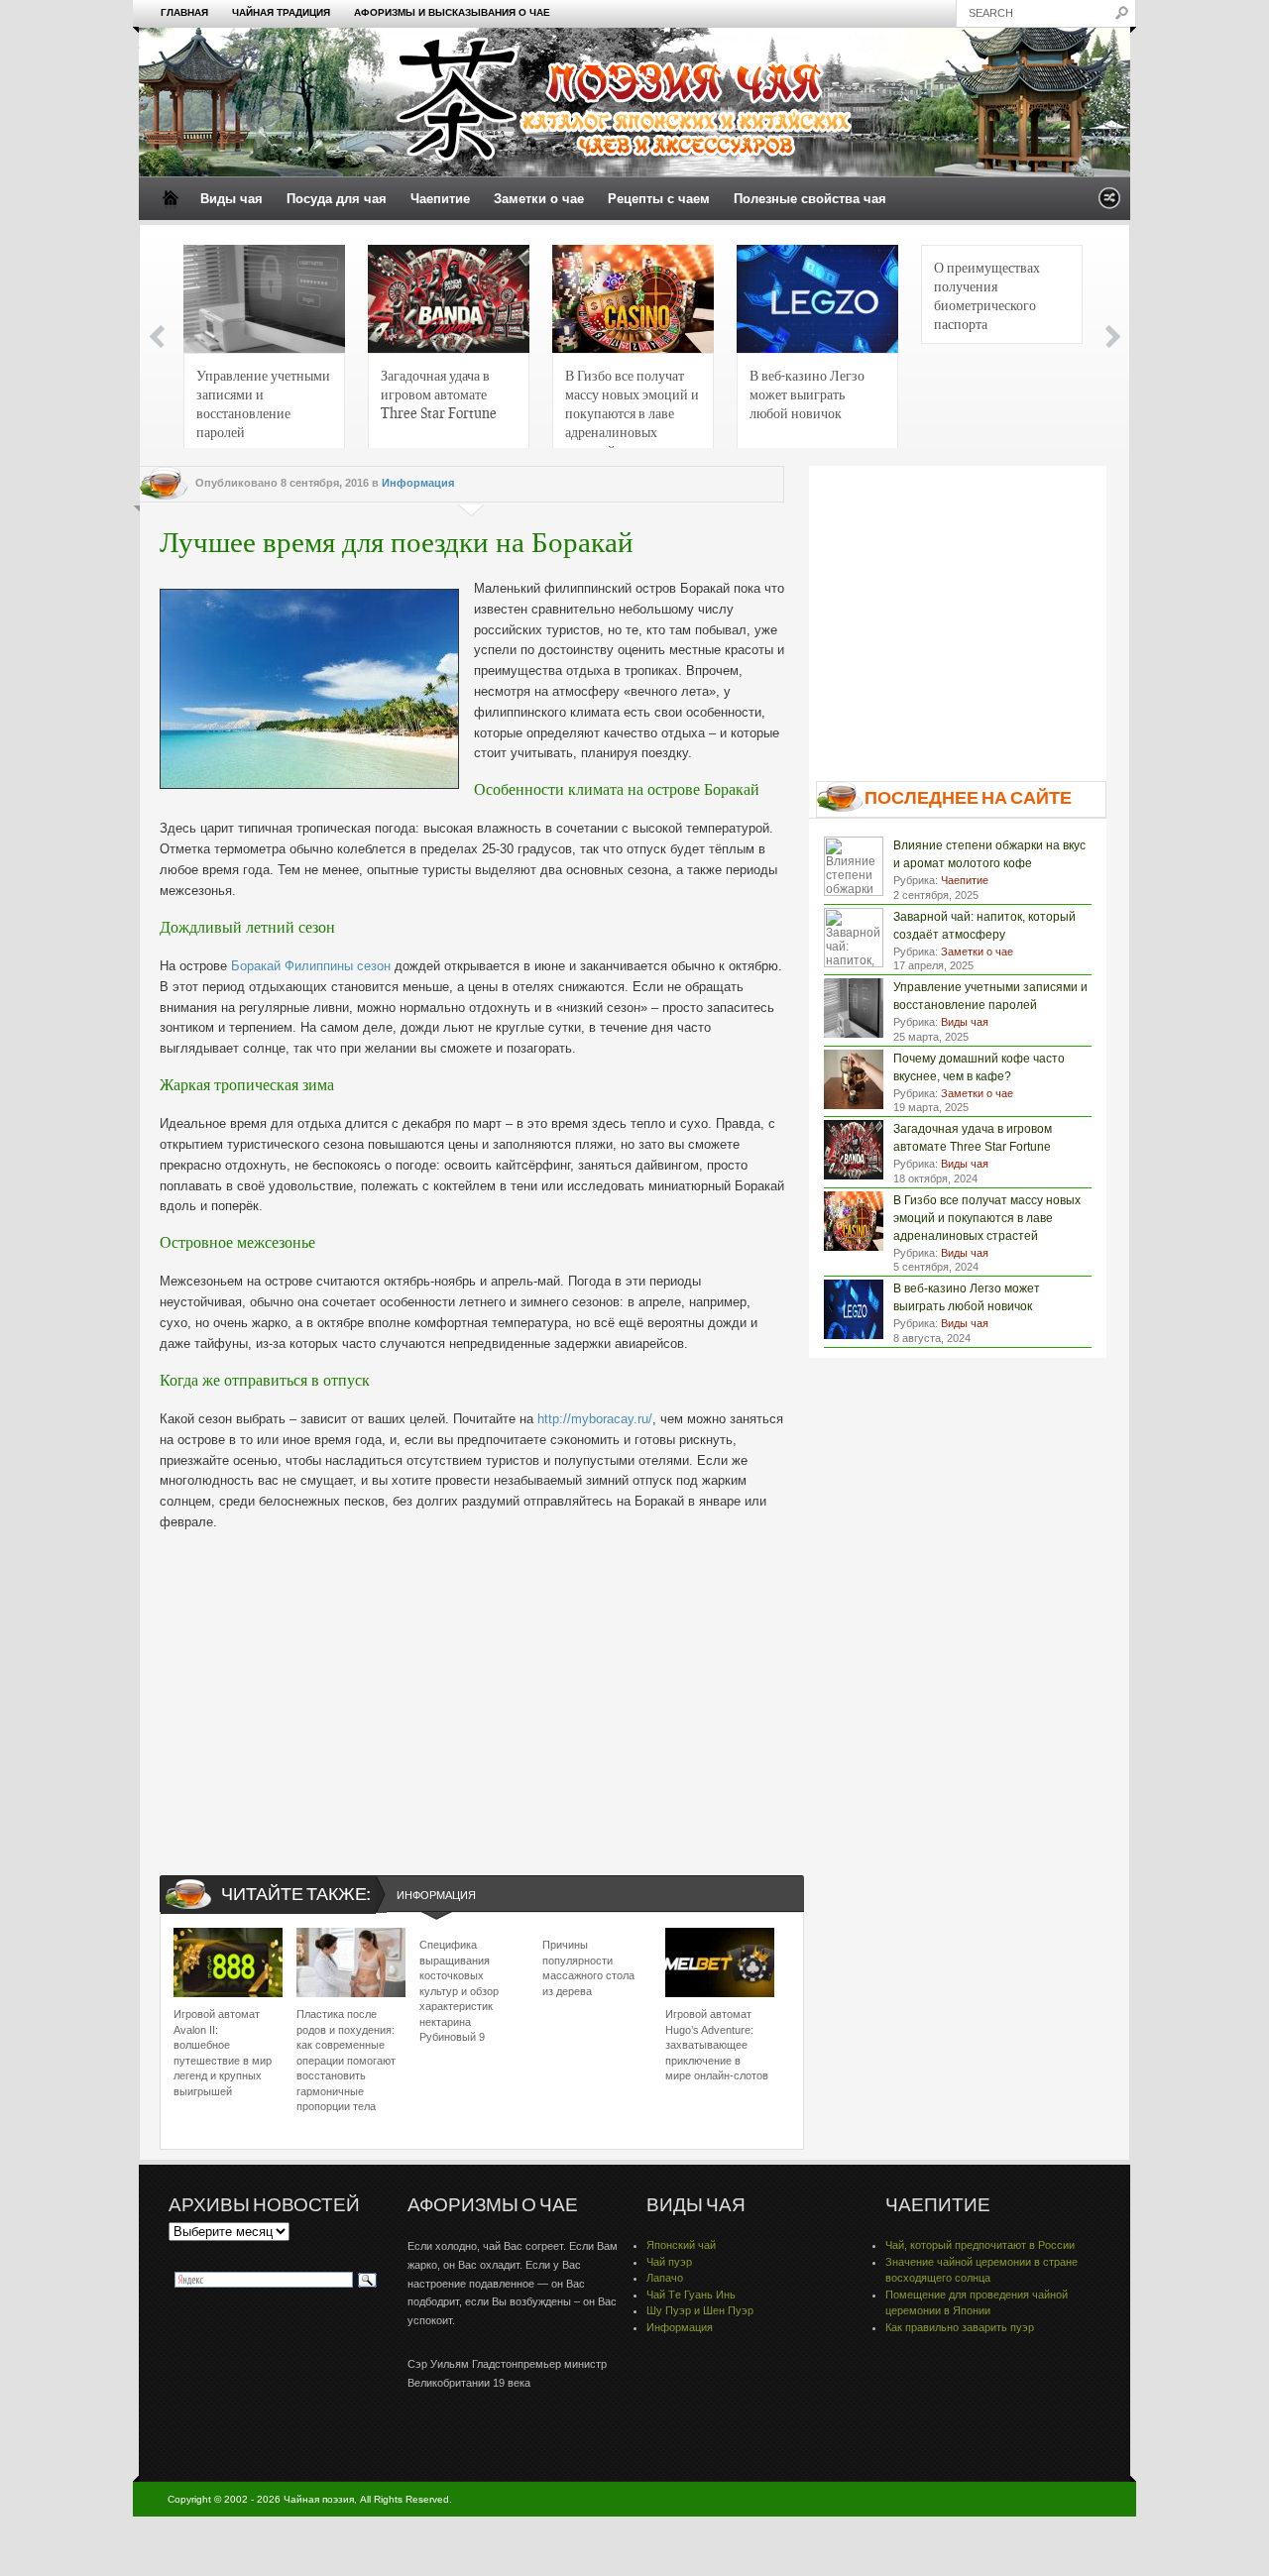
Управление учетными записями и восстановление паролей (263, 403)
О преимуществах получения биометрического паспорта (987, 295)
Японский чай (681, 2245)
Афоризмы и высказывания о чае (452, 12)
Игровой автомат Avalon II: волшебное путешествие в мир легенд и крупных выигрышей (223, 2052)
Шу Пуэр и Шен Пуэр (700, 2310)
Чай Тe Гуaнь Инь (691, 2295)
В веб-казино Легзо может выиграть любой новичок (807, 393)
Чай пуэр (669, 2262)
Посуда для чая (337, 199)
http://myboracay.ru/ (595, 1419)
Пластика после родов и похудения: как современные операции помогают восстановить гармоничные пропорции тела (346, 2060)
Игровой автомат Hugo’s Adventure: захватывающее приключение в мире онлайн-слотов (717, 2045)
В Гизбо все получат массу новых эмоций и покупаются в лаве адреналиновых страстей (632, 409)
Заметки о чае (539, 199)
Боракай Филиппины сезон (311, 966)
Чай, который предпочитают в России (980, 2245)
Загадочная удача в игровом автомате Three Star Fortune (439, 393)
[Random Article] (1109, 204)
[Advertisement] (472, 1687)
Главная (184, 12)
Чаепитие (440, 199)
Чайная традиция (281, 12)
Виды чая (231, 199)
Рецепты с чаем (659, 199)
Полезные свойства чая (810, 199)
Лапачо (665, 2278)
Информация (418, 483)
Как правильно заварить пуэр (960, 2327)
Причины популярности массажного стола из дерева (588, 1967)
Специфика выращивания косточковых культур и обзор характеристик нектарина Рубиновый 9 (459, 1990)
